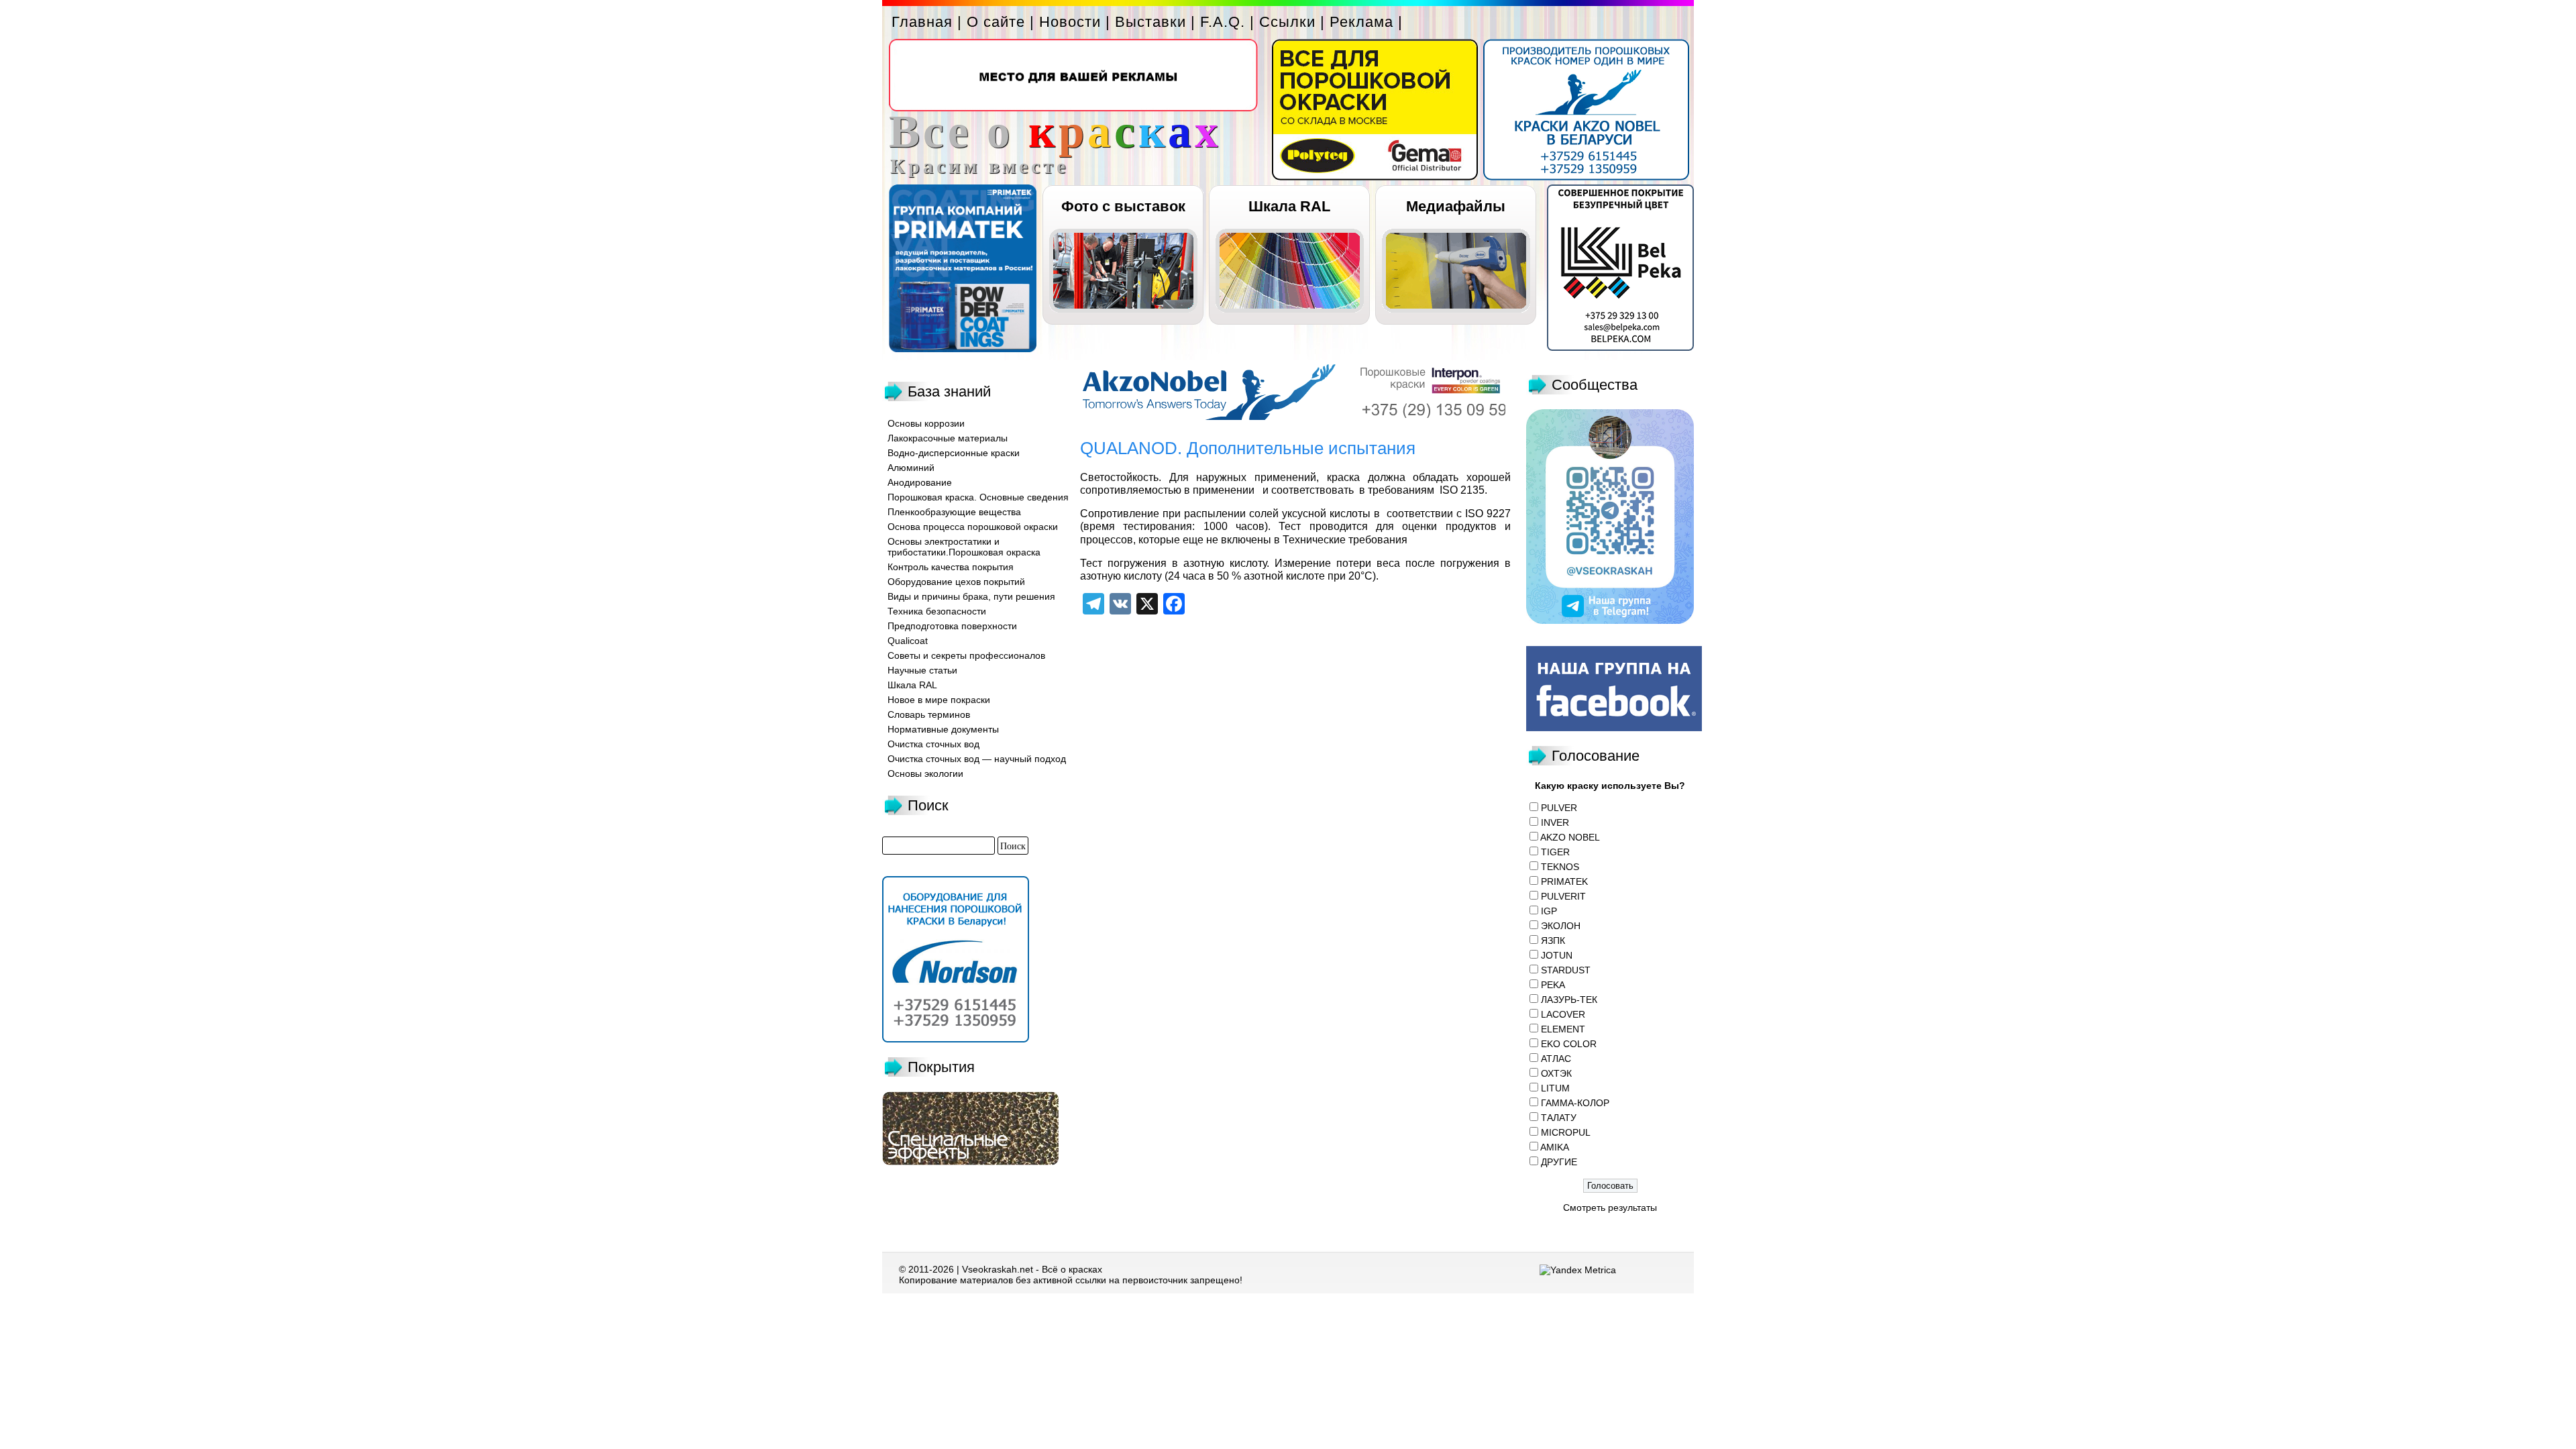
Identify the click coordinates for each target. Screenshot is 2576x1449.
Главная (922, 22)
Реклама (1361, 22)
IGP (1549, 911)
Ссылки (1287, 22)
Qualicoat (908, 641)
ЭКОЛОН (1561, 926)
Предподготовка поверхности (952, 626)
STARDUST (1566, 970)
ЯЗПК (1553, 941)
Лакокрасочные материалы (948, 438)
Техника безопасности (937, 611)
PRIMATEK (1564, 881)
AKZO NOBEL (1570, 837)
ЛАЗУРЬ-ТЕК (1569, 1000)
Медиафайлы (1456, 206)
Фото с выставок (1123, 206)
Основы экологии (925, 773)
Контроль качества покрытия (951, 567)
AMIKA (1555, 1147)
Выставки (1150, 22)
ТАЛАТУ (1559, 1118)
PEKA (1553, 985)
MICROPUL (1566, 1132)
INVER (1555, 822)
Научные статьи (922, 670)
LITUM (1555, 1088)
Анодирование (920, 482)
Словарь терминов (929, 714)
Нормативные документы (943, 729)
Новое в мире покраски (939, 700)
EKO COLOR (1569, 1044)
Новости (1070, 22)
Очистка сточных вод (933, 744)
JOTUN (1557, 955)
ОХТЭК (1556, 1073)
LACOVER (1563, 1014)
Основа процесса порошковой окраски (973, 527)
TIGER (1555, 852)
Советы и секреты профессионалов (966, 655)
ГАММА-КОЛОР (1575, 1103)
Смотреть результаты (1610, 1207)
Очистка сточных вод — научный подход (977, 759)
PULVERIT (1563, 896)
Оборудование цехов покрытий (956, 582)
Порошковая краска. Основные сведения (978, 497)
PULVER (1559, 808)
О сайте (996, 22)
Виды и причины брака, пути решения (971, 596)
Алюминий (911, 468)
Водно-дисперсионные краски (954, 453)
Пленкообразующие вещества (954, 512)
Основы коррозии (926, 423)
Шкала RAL (1289, 206)
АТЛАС (1556, 1059)
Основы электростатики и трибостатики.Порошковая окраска (964, 547)
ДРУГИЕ (1559, 1162)
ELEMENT (1563, 1029)
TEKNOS (1560, 867)
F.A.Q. (1223, 22)
